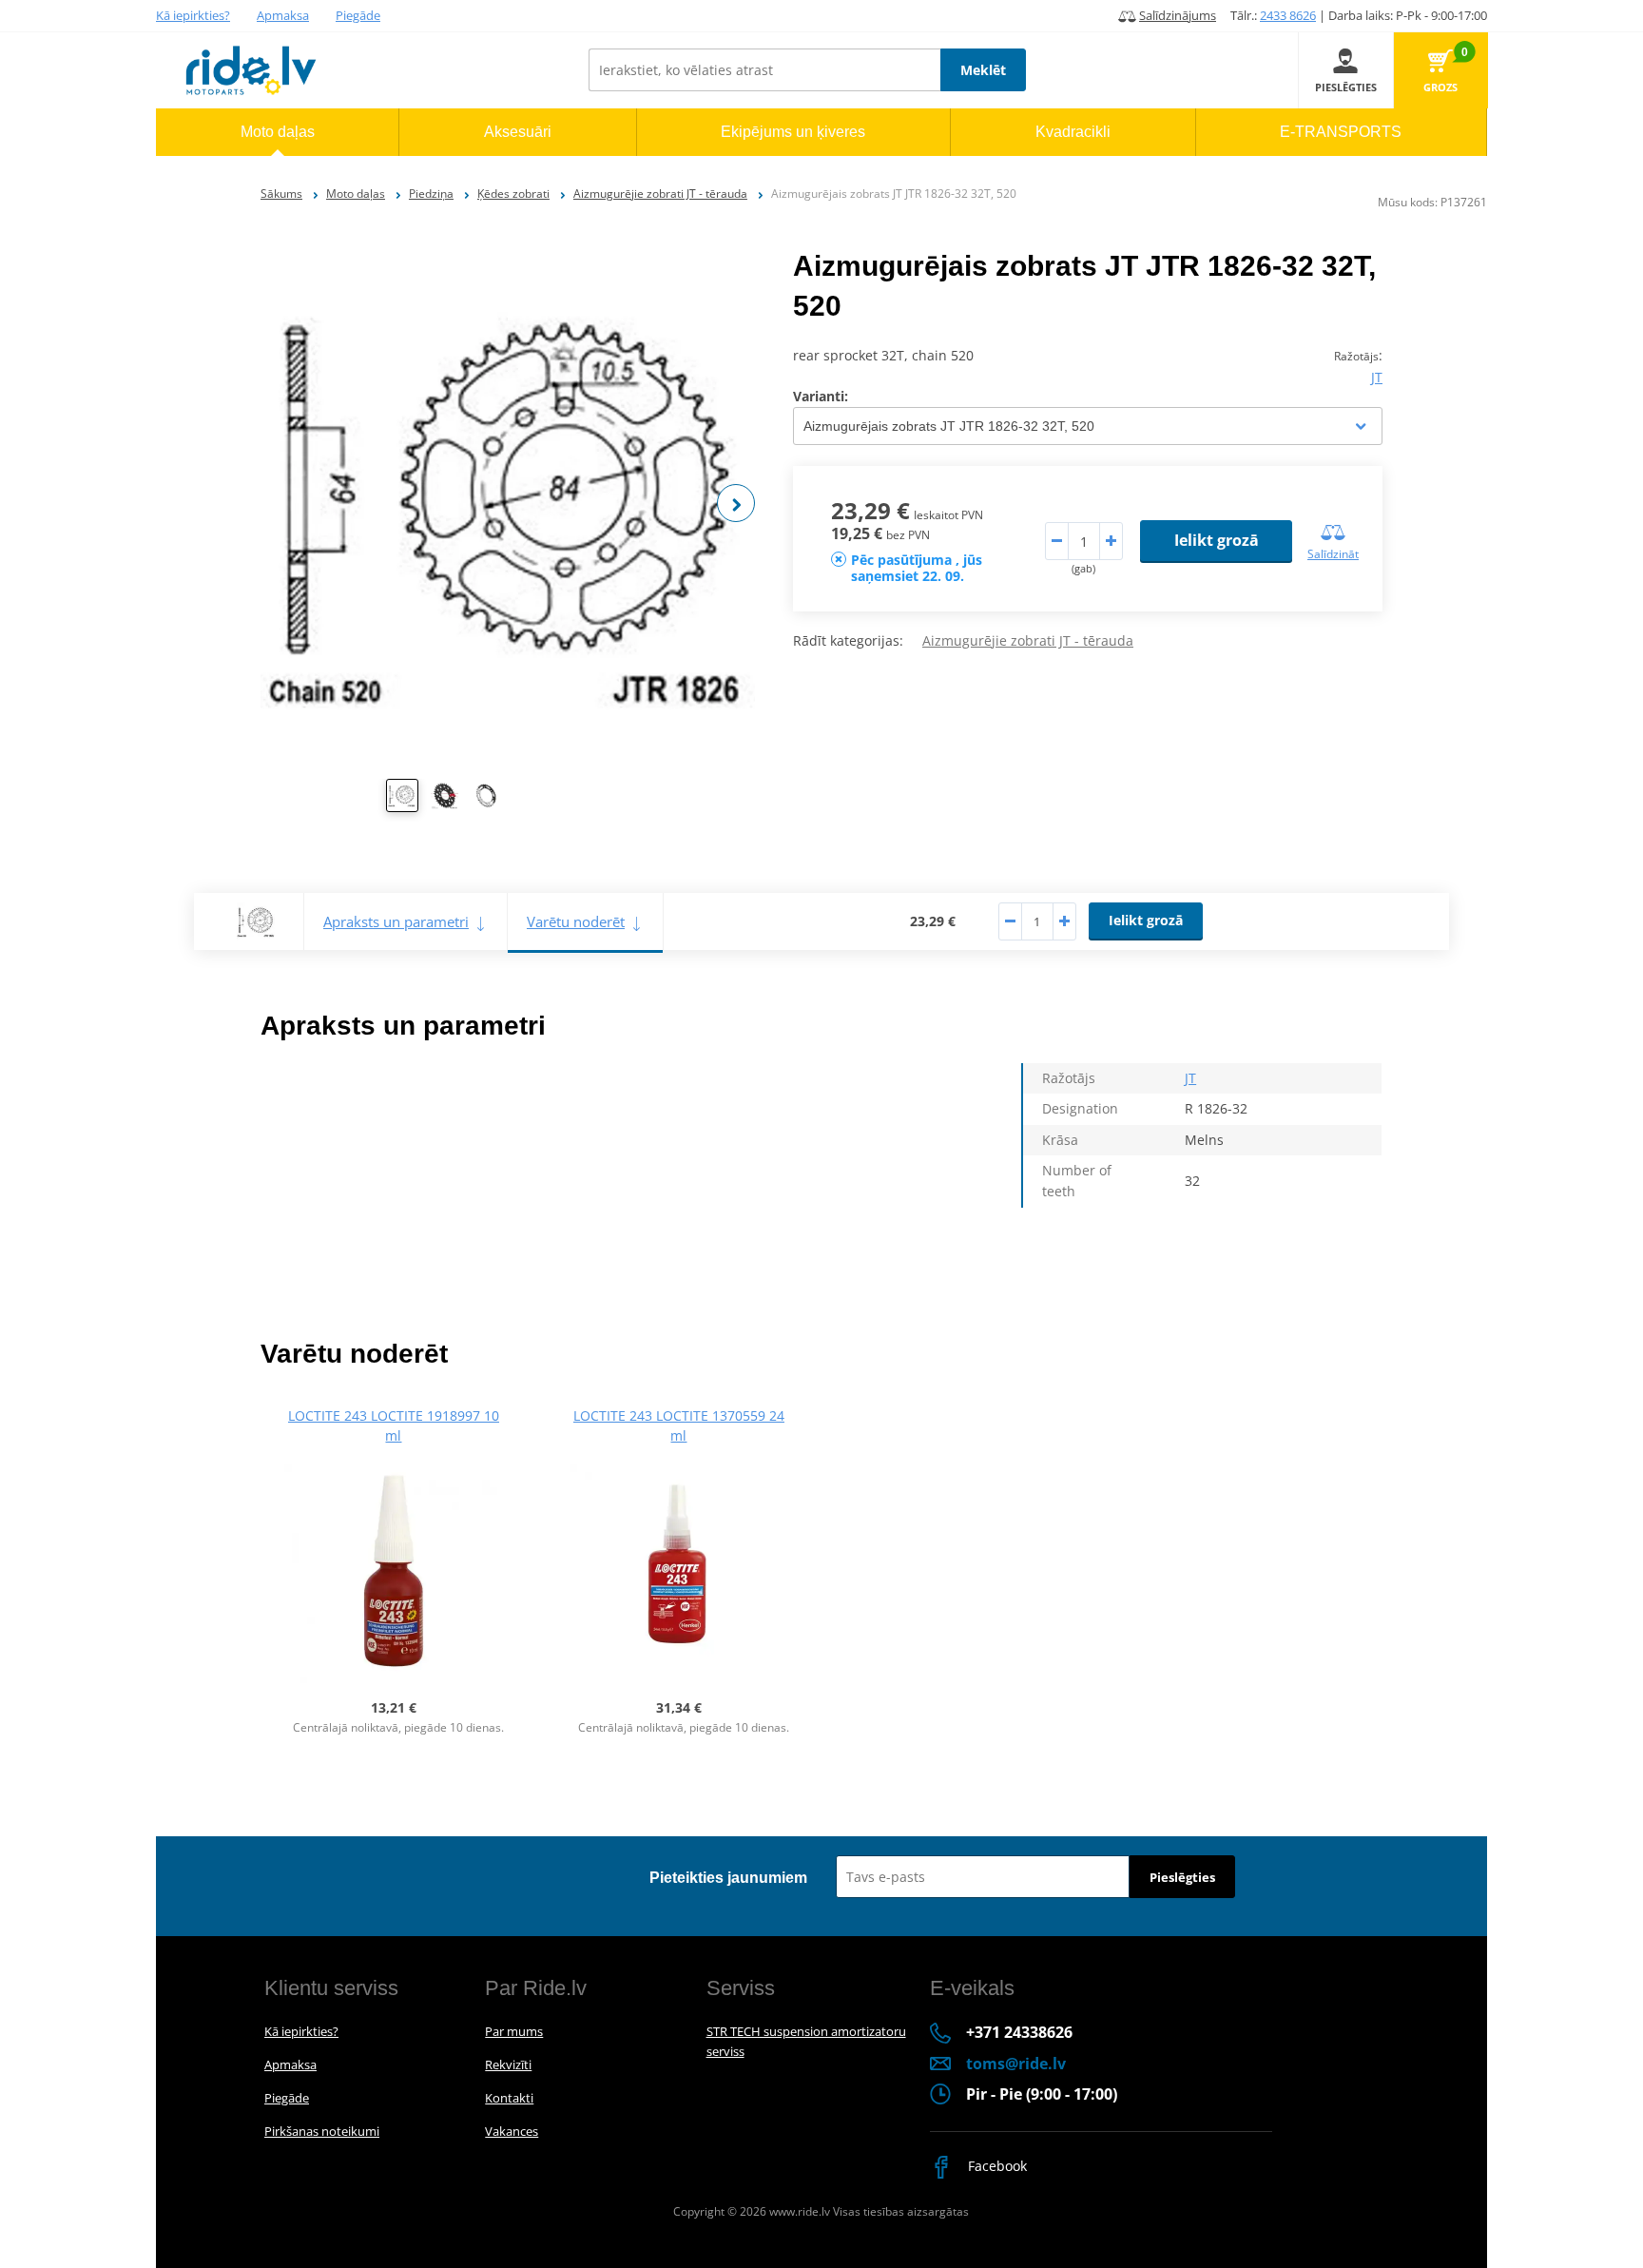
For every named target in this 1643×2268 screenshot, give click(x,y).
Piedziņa (431, 194)
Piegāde (358, 15)
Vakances (512, 2131)
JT (1377, 377)
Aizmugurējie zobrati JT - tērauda (660, 194)
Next (736, 503)
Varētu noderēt (576, 921)
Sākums (281, 194)
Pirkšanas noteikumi (322, 2131)
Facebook (995, 2166)
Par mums (514, 2031)
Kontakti (509, 2098)
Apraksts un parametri (396, 921)
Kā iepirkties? (193, 15)
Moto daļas (356, 194)
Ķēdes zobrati (513, 194)
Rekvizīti (508, 2064)
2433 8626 (1288, 15)
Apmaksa (283, 15)
